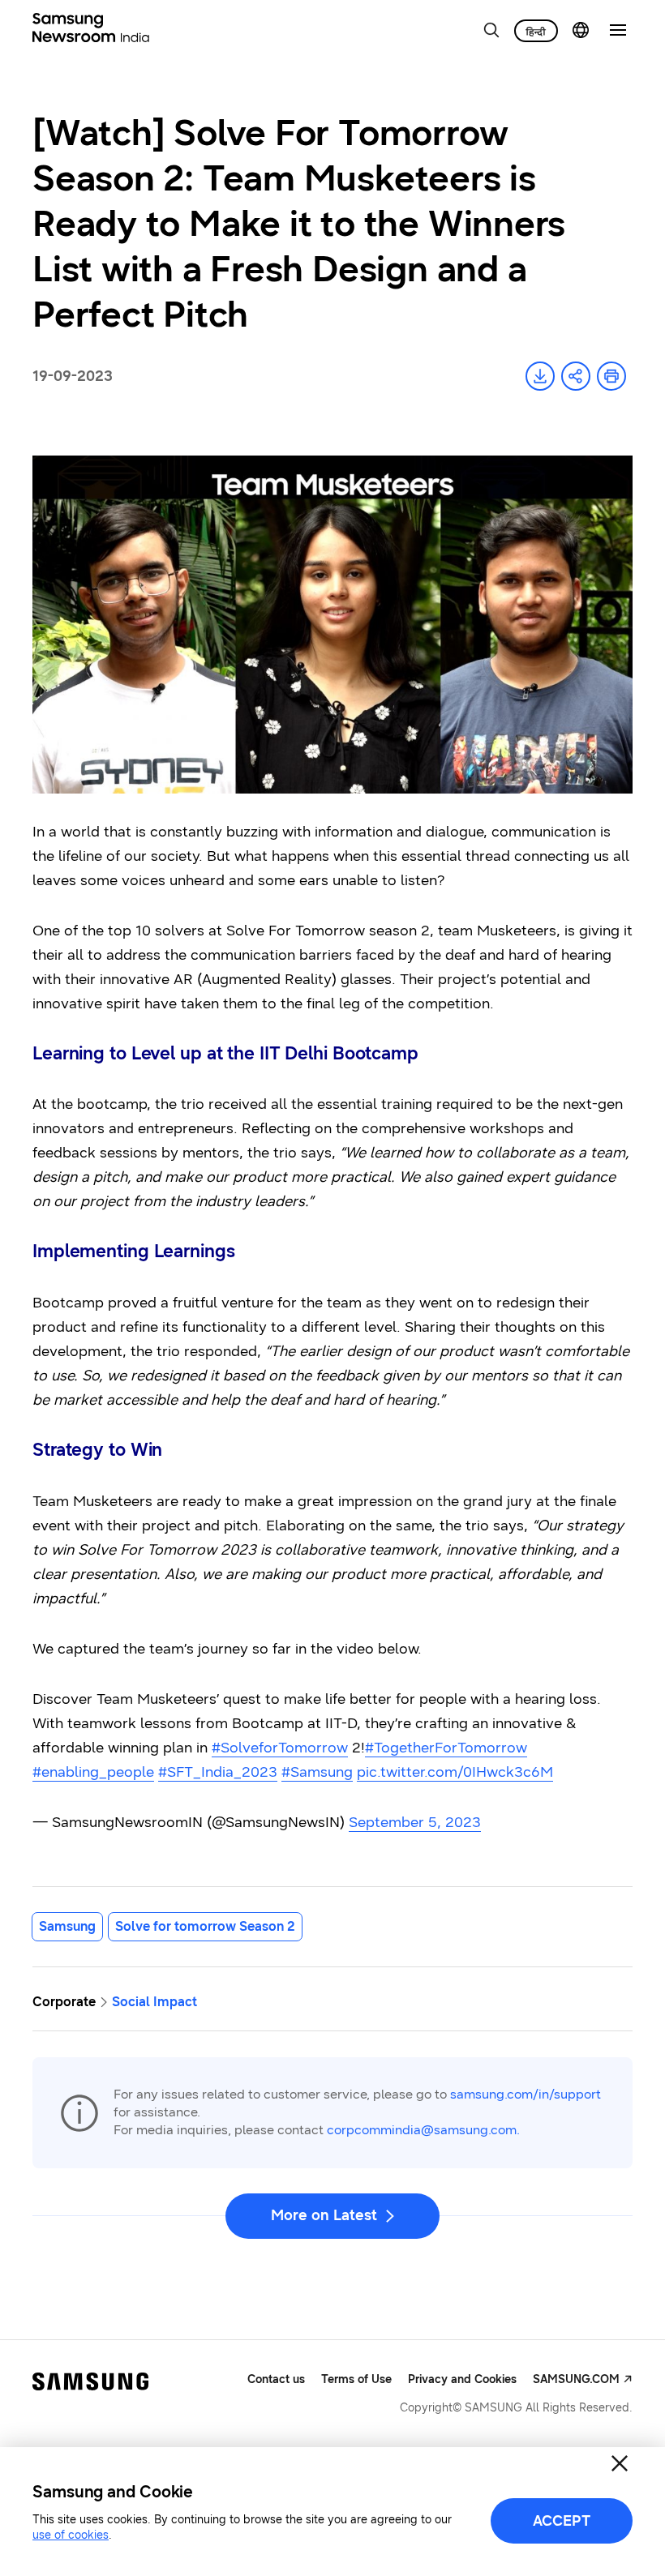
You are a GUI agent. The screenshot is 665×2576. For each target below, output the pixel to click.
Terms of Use (356, 2379)
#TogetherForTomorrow (446, 1748)
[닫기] (620, 2463)
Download (540, 376)
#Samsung (317, 1772)
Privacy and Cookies (462, 2379)
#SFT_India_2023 (218, 1772)
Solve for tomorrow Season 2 (205, 1926)
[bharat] (536, 31)
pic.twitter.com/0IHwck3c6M (455, 1772)
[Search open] (491, 30)
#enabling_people (93, 1772)
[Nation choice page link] (581, 30)
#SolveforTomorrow (280, 1748)
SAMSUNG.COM (576, 2379)
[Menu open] (618, 30)
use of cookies (71, 2535)
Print (611, 376)
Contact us (276, 2379)
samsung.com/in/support (526, 2094)
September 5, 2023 (415, 1822)
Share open (576, 376)
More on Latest (324, 2215)
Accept (562, 2521)
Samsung (67, 1926)
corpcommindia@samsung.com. (423, 2130)
